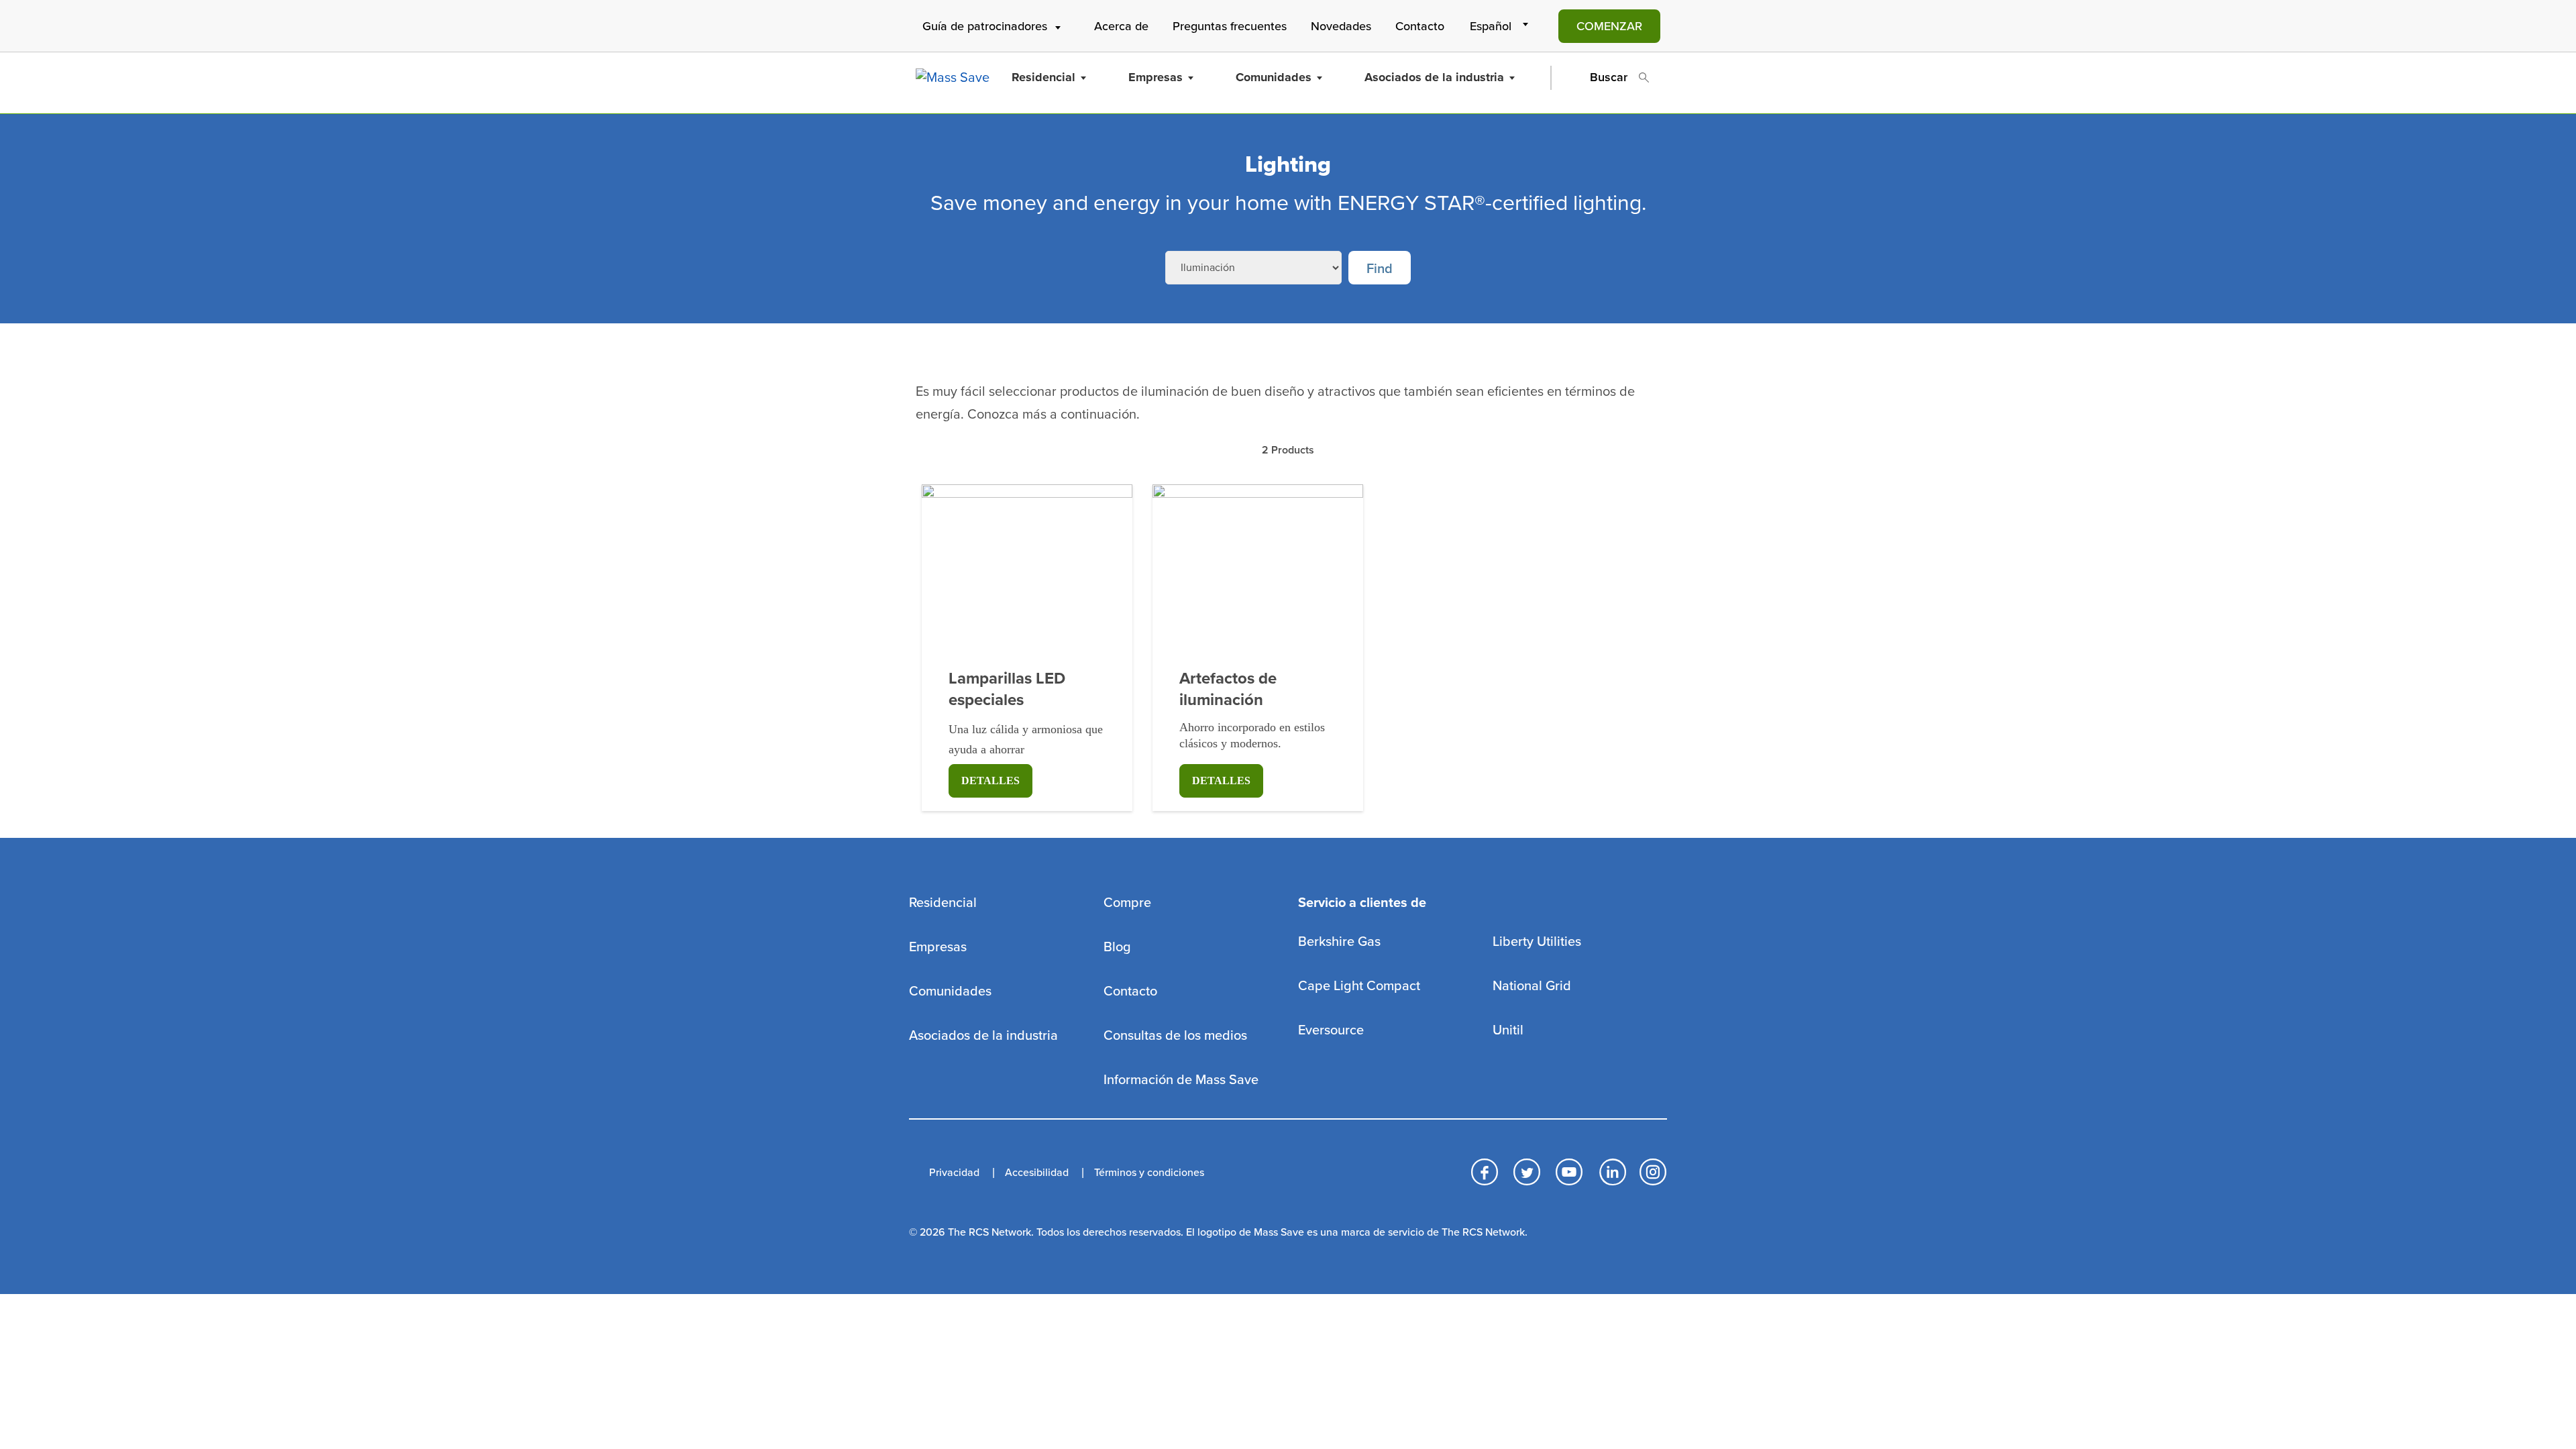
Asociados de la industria (1434, 77)
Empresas (1156, 77)
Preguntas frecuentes (1230, 26)
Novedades (1341, 26)
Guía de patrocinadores (985, 26)
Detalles (990, 781)
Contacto (1420, 26)
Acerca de (1121, 26)
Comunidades (1274, 77)
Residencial (1043, 77)
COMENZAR (1609, 26)
